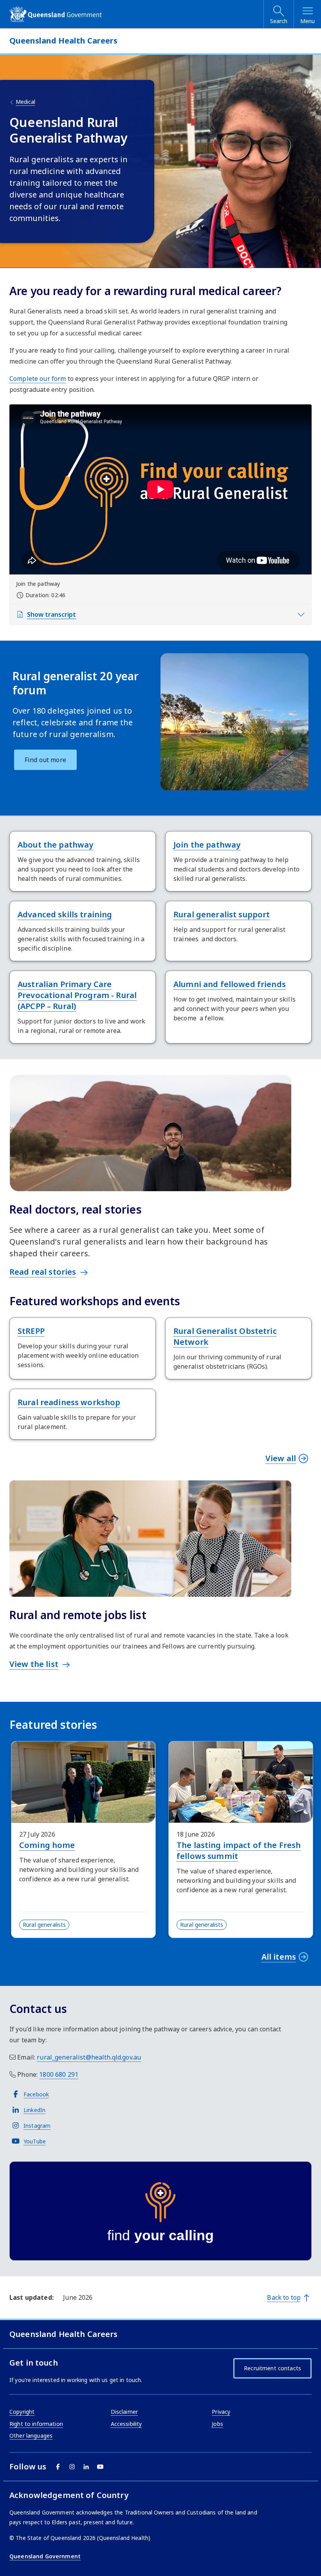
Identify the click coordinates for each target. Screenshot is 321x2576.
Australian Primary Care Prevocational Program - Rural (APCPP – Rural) (77, 995)
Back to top (284, 2297)
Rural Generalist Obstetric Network (225, 1336)
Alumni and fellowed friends (230, 984)
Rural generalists (44, 1925)
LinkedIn (34, 2110)
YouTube (35, 2141)
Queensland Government (45, 2556)
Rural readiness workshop (69, 1402)
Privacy (221, 2412)
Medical (25, 102)
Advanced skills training (65, 914)
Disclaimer (124, 2412)
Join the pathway (207, 845)
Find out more (45, 760)
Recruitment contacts (272, 2368)
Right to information (36, 2424)
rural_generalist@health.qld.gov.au (89, 2057)
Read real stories (43, 1272)
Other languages (31, 2436)
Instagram (37, 2126)
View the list (34, 1664)
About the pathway (55, 845)
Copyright (22, 2412)
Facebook (36, 2094)
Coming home (47, 1845)
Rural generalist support (222, 914)
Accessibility (126, 2424)
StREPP (31, 1331)
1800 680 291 (59, 2074)
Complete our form (38, 379)
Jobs (217, 2424)
